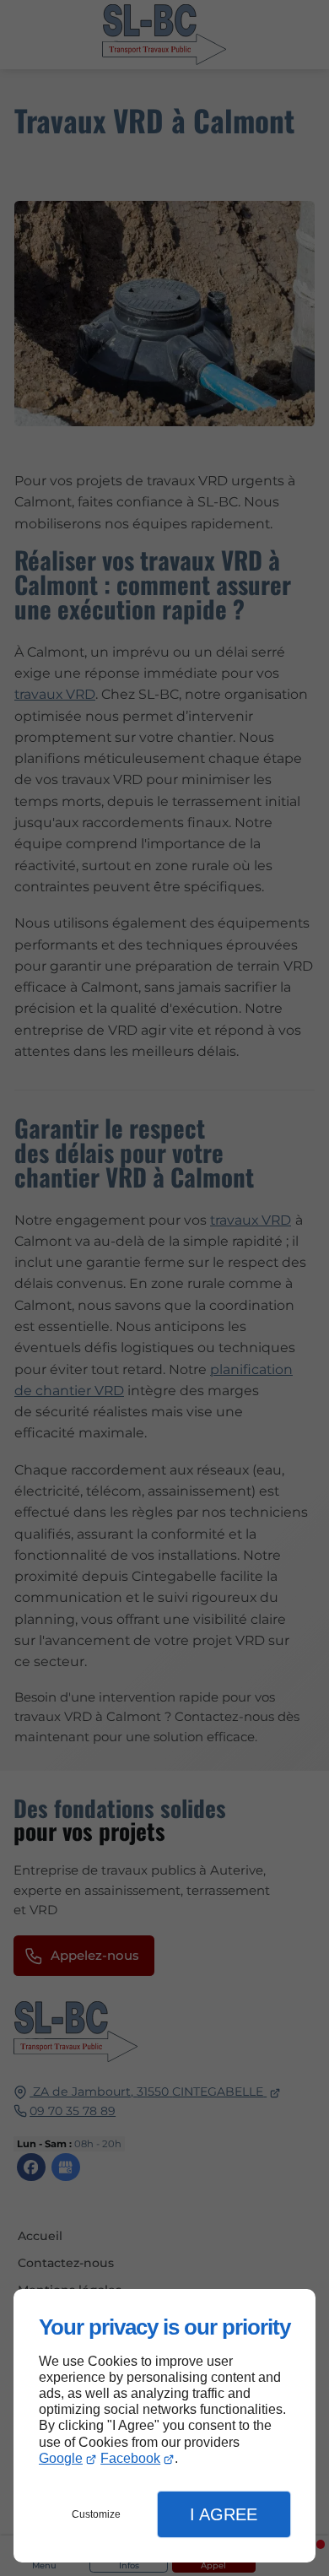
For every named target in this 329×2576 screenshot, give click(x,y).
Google (61, 2458)
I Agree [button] (224, 2514)
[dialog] (164, 2426)
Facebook (130, 2458)
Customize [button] (96, 2514)
